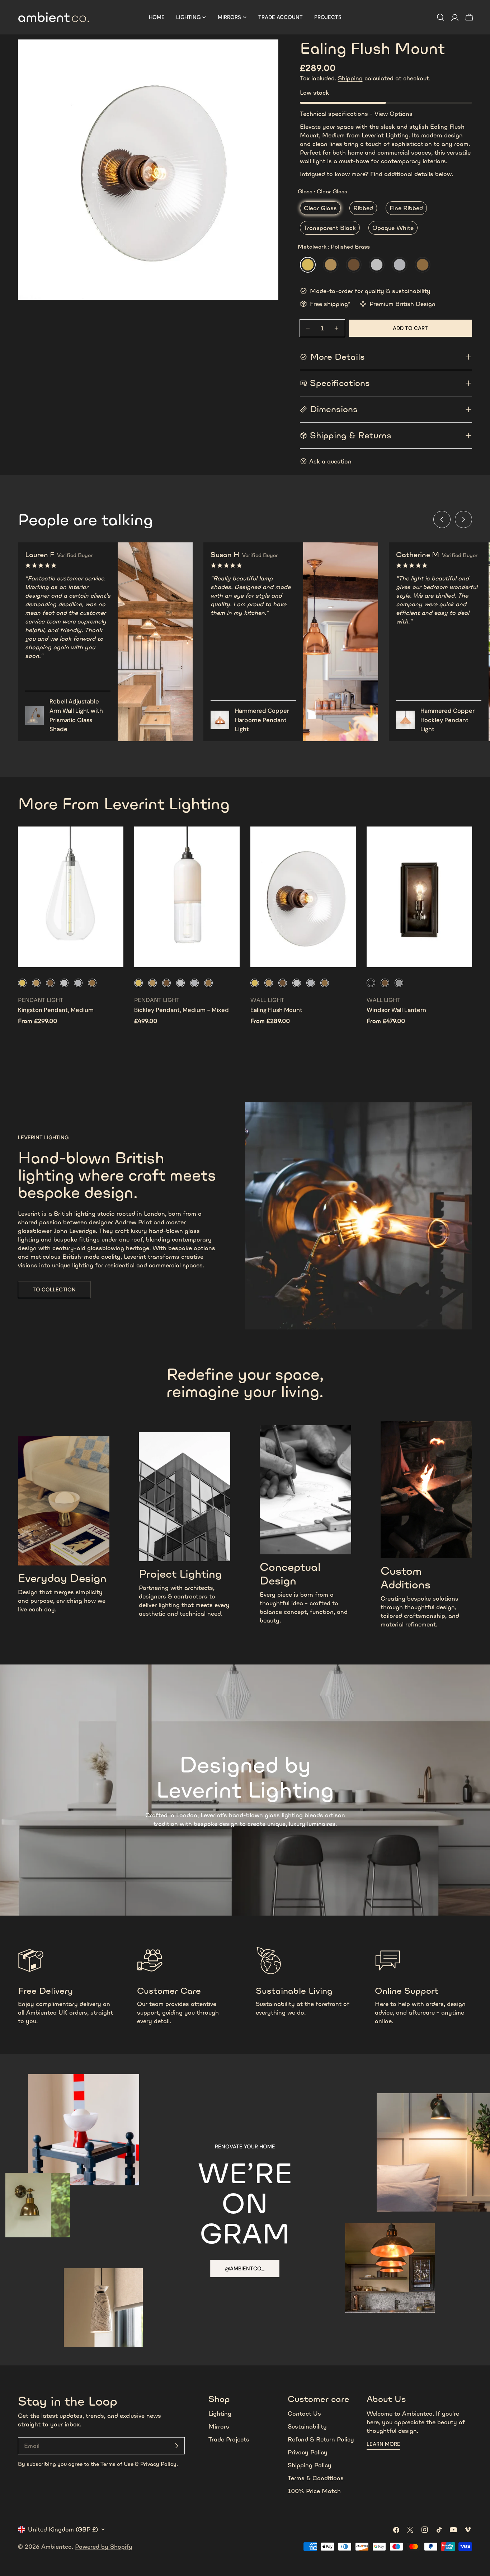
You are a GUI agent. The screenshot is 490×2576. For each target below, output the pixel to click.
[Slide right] (463, 519)
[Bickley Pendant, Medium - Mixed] (187, 897)
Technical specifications (335, 114)
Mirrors (219, 2426)
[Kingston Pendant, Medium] (71, 897)
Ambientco (56, 2547)
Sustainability (307, 2426)
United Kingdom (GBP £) (63, 2529)
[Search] (440, 17)
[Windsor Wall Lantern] (419, 897)
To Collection (54, 1290)
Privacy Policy (308, 2452)
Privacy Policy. (159, 2464)
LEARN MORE (383, 2444)
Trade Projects (229, 2439)
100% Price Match (314, 2491)
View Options (394, 114)
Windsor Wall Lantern (396, 1010)
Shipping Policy (310, 2465)
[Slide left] (442, 519)
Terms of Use (117, 2464)
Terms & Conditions (316, 2478)
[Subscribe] (176, 2446)
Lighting (220, 2413)
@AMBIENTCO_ (245, 2269)
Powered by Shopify (104, 2547)
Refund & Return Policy (321, 2439)
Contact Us (304, 2413)
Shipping (350, 78)
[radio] (320, 208)
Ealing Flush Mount (276, 1010)
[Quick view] (113, 842)
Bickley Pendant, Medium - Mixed (182, 1010)
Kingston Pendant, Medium (56, 1010)
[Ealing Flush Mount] (303, 897)
